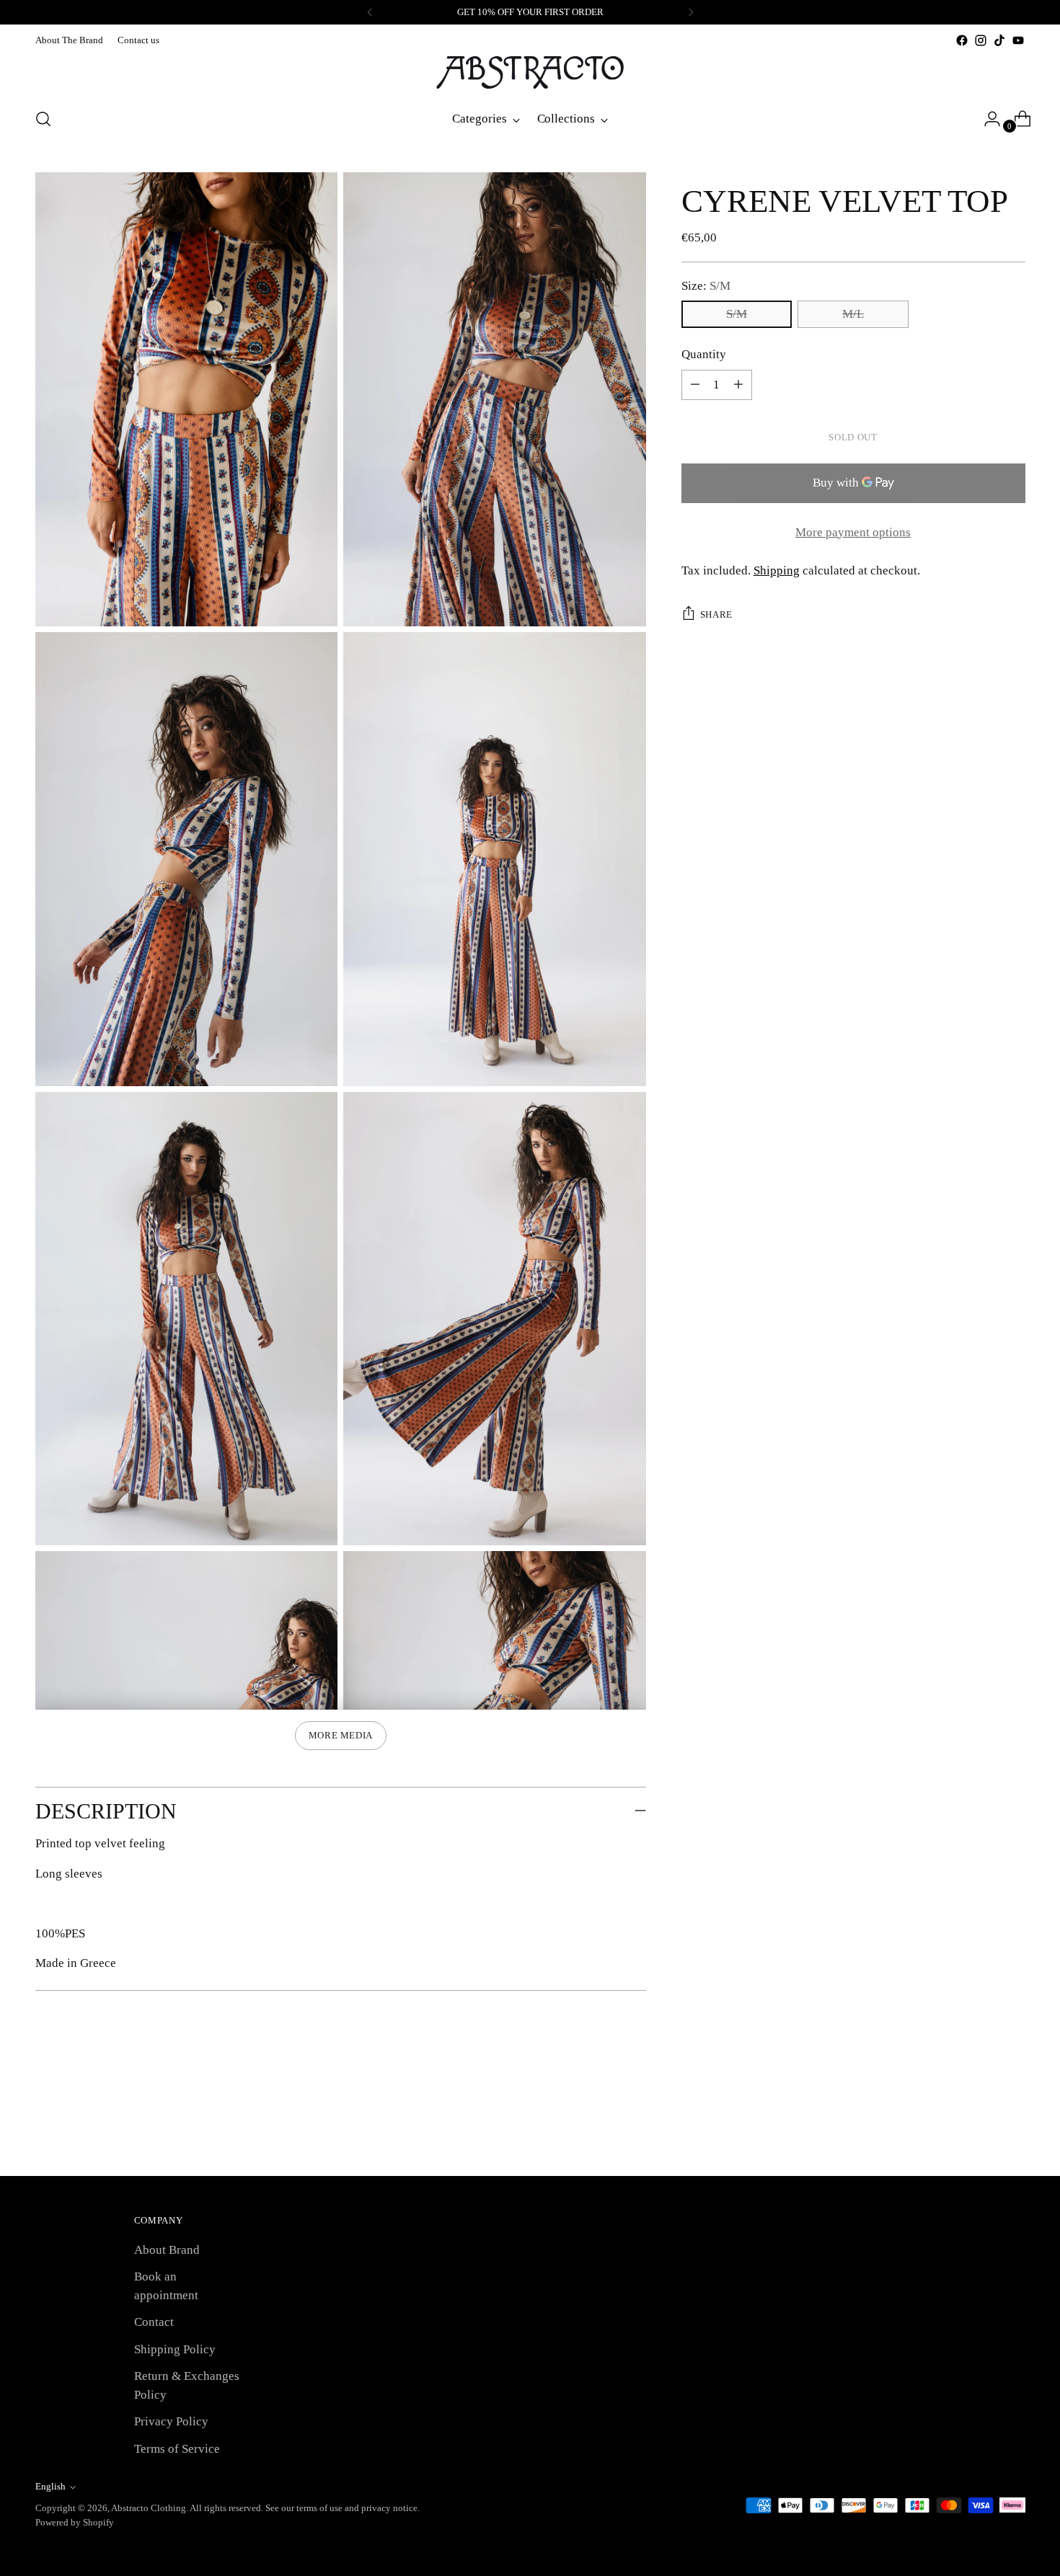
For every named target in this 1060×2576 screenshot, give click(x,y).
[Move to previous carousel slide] (980, 2127)
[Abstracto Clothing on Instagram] (981, 40)
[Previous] (370, 12)
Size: (706, 286)
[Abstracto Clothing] (530, 72)
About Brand (167, 2250)
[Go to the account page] (986, 119)
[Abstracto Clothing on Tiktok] (999, 40)
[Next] (691, 12)
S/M (737, 314)
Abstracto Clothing (149, 2508)
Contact (154, 2322)
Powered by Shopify (75, 2522)
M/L (853, 314)
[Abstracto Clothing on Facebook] (962, 40)
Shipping (777, 570)
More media (341, 1735)
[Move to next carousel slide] (1013, 2126)
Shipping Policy (175, 2349)
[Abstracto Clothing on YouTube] (1018, 40)
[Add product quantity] (695, 385)
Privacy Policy (171, 2421)
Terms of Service (177, 2449)
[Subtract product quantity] (738, 385)
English (50, 2486)
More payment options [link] (853, 532)
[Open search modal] (43, 119)
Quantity (704, 354)
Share (716, 614)
